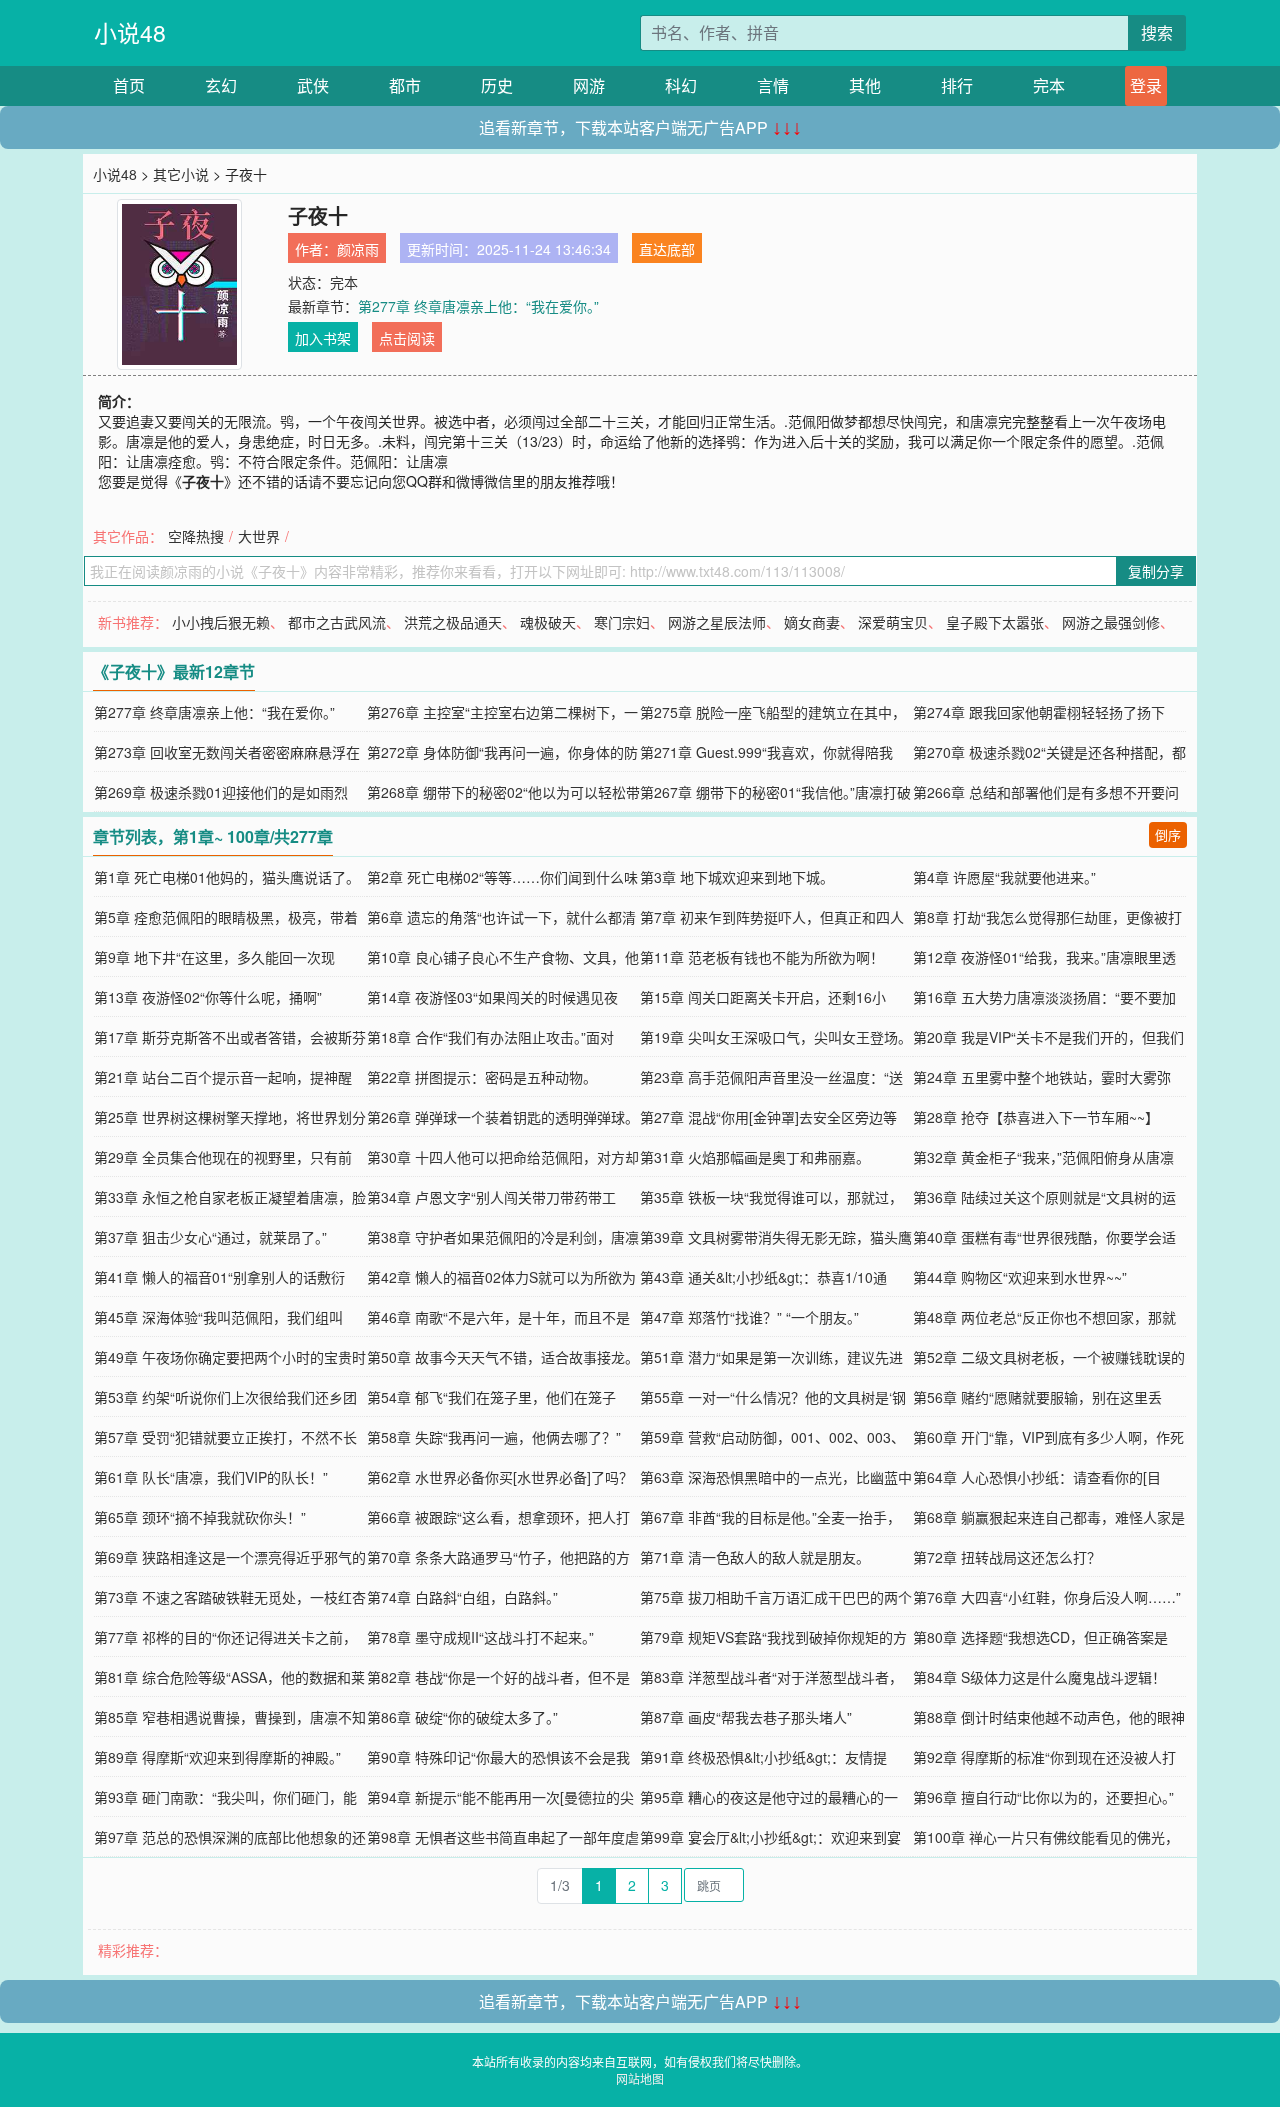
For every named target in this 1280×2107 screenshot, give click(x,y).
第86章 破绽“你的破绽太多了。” (462, 1717)
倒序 (1168, 834)
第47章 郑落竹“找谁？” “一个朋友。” (749, 1317)
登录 (1146, 85)
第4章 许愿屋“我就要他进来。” (1004, 877)
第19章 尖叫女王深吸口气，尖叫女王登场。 (776, 1037)
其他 (865, 85)
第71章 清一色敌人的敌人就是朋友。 (755, 1557)
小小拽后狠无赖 (221, 622)
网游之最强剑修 (1111, 622)
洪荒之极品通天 (453, 622)
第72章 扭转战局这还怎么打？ (1007, 1557)
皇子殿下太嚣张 (995, 622)
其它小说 (181, 174)
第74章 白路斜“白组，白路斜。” (462, 1597)
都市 (405, 85)
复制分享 (1156, 571)
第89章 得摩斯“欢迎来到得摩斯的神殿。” (217, 1757)
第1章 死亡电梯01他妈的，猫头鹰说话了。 (227, 877)
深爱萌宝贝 (893, 622)
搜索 (1157, 32)
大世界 (259, 536)
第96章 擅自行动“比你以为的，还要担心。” (1043, 1797)
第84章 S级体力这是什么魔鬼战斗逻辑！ (1039, 1677)
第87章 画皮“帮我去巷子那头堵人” (746, 1717)
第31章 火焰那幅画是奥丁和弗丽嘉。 (755, 1157)
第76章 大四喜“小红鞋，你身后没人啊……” (1047, 1597)
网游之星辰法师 (717, 622)
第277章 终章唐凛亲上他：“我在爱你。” (478, 306)
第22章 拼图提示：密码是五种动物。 (482, 1077)
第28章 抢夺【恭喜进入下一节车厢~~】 (1036, 1117)
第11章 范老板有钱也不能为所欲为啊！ (762, 957)
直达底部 (667, 249)
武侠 (313, 85)
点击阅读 (407, 338)
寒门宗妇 (622, 622)
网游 (589, 85)
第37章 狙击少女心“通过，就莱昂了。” (210, 1237)
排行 (957, 85)
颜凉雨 (358, 249)
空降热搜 (196, 536)
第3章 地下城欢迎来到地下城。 (737, 877)
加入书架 (323, 338)
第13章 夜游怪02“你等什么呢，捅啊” (208, 997)
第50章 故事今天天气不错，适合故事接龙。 (503, 1357)
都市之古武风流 (337, 622)
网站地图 (640, 2078)
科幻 (681, 85)
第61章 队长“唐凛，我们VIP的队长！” (211, 1477)
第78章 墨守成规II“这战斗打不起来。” (480, 1637)
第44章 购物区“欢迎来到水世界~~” (1020, 1277)
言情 (773, 85)
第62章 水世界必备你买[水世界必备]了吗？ (500, 1477)
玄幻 (221, 85)
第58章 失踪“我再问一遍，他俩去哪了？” (494, 1437)
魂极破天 (548, 622)
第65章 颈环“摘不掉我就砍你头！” (200, 1517)
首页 (129, 85)
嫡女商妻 (812, 622)
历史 (497, 85)
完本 (1049, 85)
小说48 (130, 32)
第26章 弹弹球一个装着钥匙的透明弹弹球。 (503, 1117)
